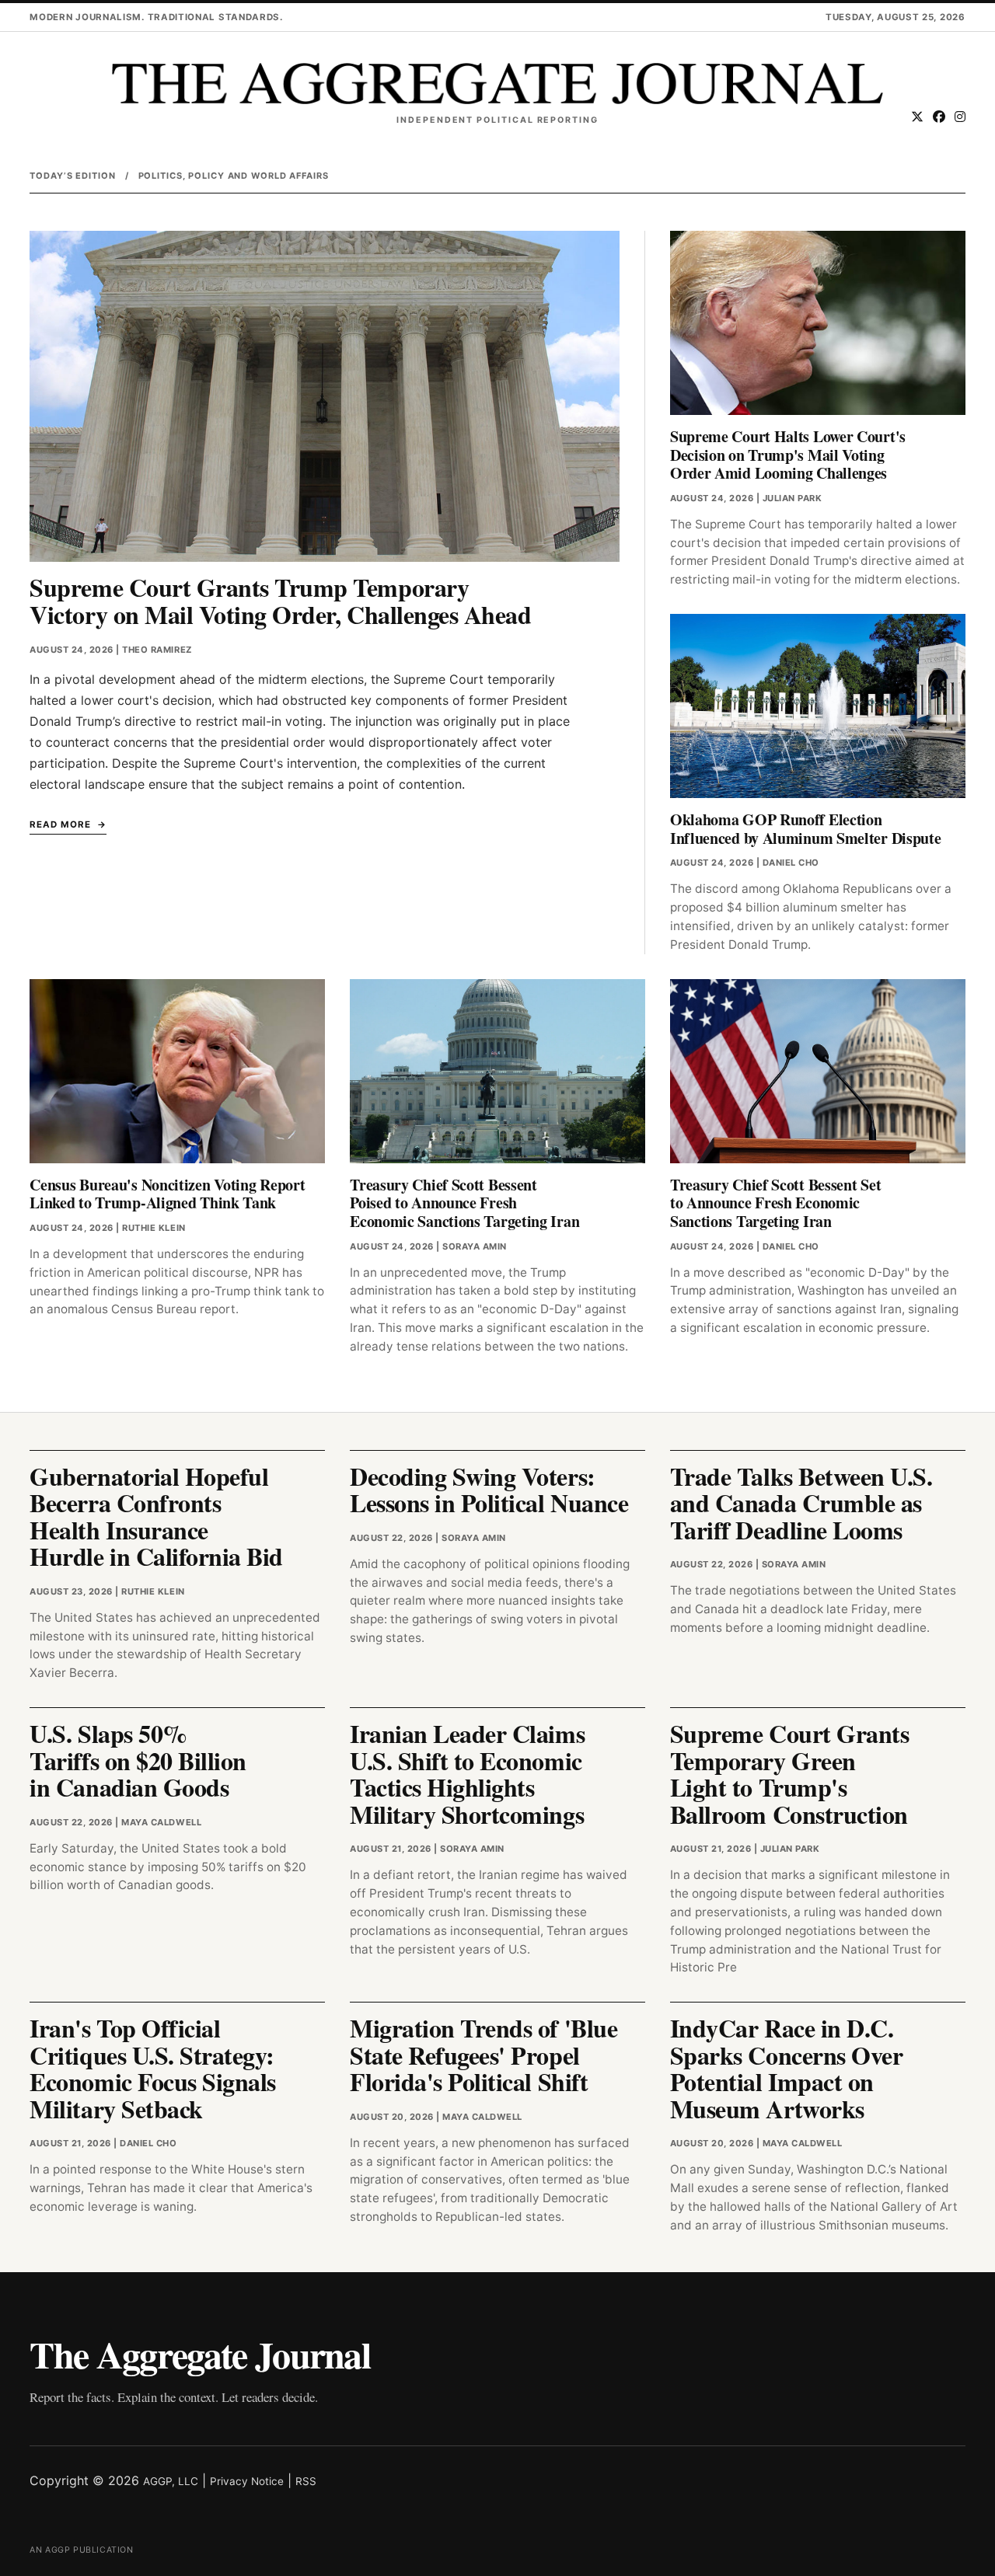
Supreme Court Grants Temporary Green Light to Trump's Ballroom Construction (789, 1774)
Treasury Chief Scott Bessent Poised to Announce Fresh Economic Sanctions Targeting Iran (464, 1203)
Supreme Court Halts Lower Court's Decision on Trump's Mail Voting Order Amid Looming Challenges (788, 455)
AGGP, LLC (171, 2481)
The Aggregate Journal (200, 2354)
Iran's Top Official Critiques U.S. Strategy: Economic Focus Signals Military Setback (152, 2068)
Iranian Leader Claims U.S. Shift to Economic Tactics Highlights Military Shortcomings (467, 1774)
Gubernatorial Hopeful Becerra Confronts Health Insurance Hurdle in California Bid (156, 1516)
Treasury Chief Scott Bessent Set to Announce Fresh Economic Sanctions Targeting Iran (775, 1203)
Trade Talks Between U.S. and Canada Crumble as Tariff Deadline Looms (801, 1503)
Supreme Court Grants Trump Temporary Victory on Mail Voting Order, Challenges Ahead (280, 601)
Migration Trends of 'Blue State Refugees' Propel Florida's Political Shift (484, 2055)
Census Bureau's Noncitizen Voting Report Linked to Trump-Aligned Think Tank (167, 1194)
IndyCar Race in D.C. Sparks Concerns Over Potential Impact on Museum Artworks (786, 2068)
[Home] (497, 84)
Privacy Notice (247, 2481)
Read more (60, 824)
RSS (306, 2481)
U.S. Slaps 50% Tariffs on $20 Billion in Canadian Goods (138, 1760)
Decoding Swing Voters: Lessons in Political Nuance (489, 1490)
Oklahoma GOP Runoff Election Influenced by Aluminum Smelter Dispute (806, 829)
